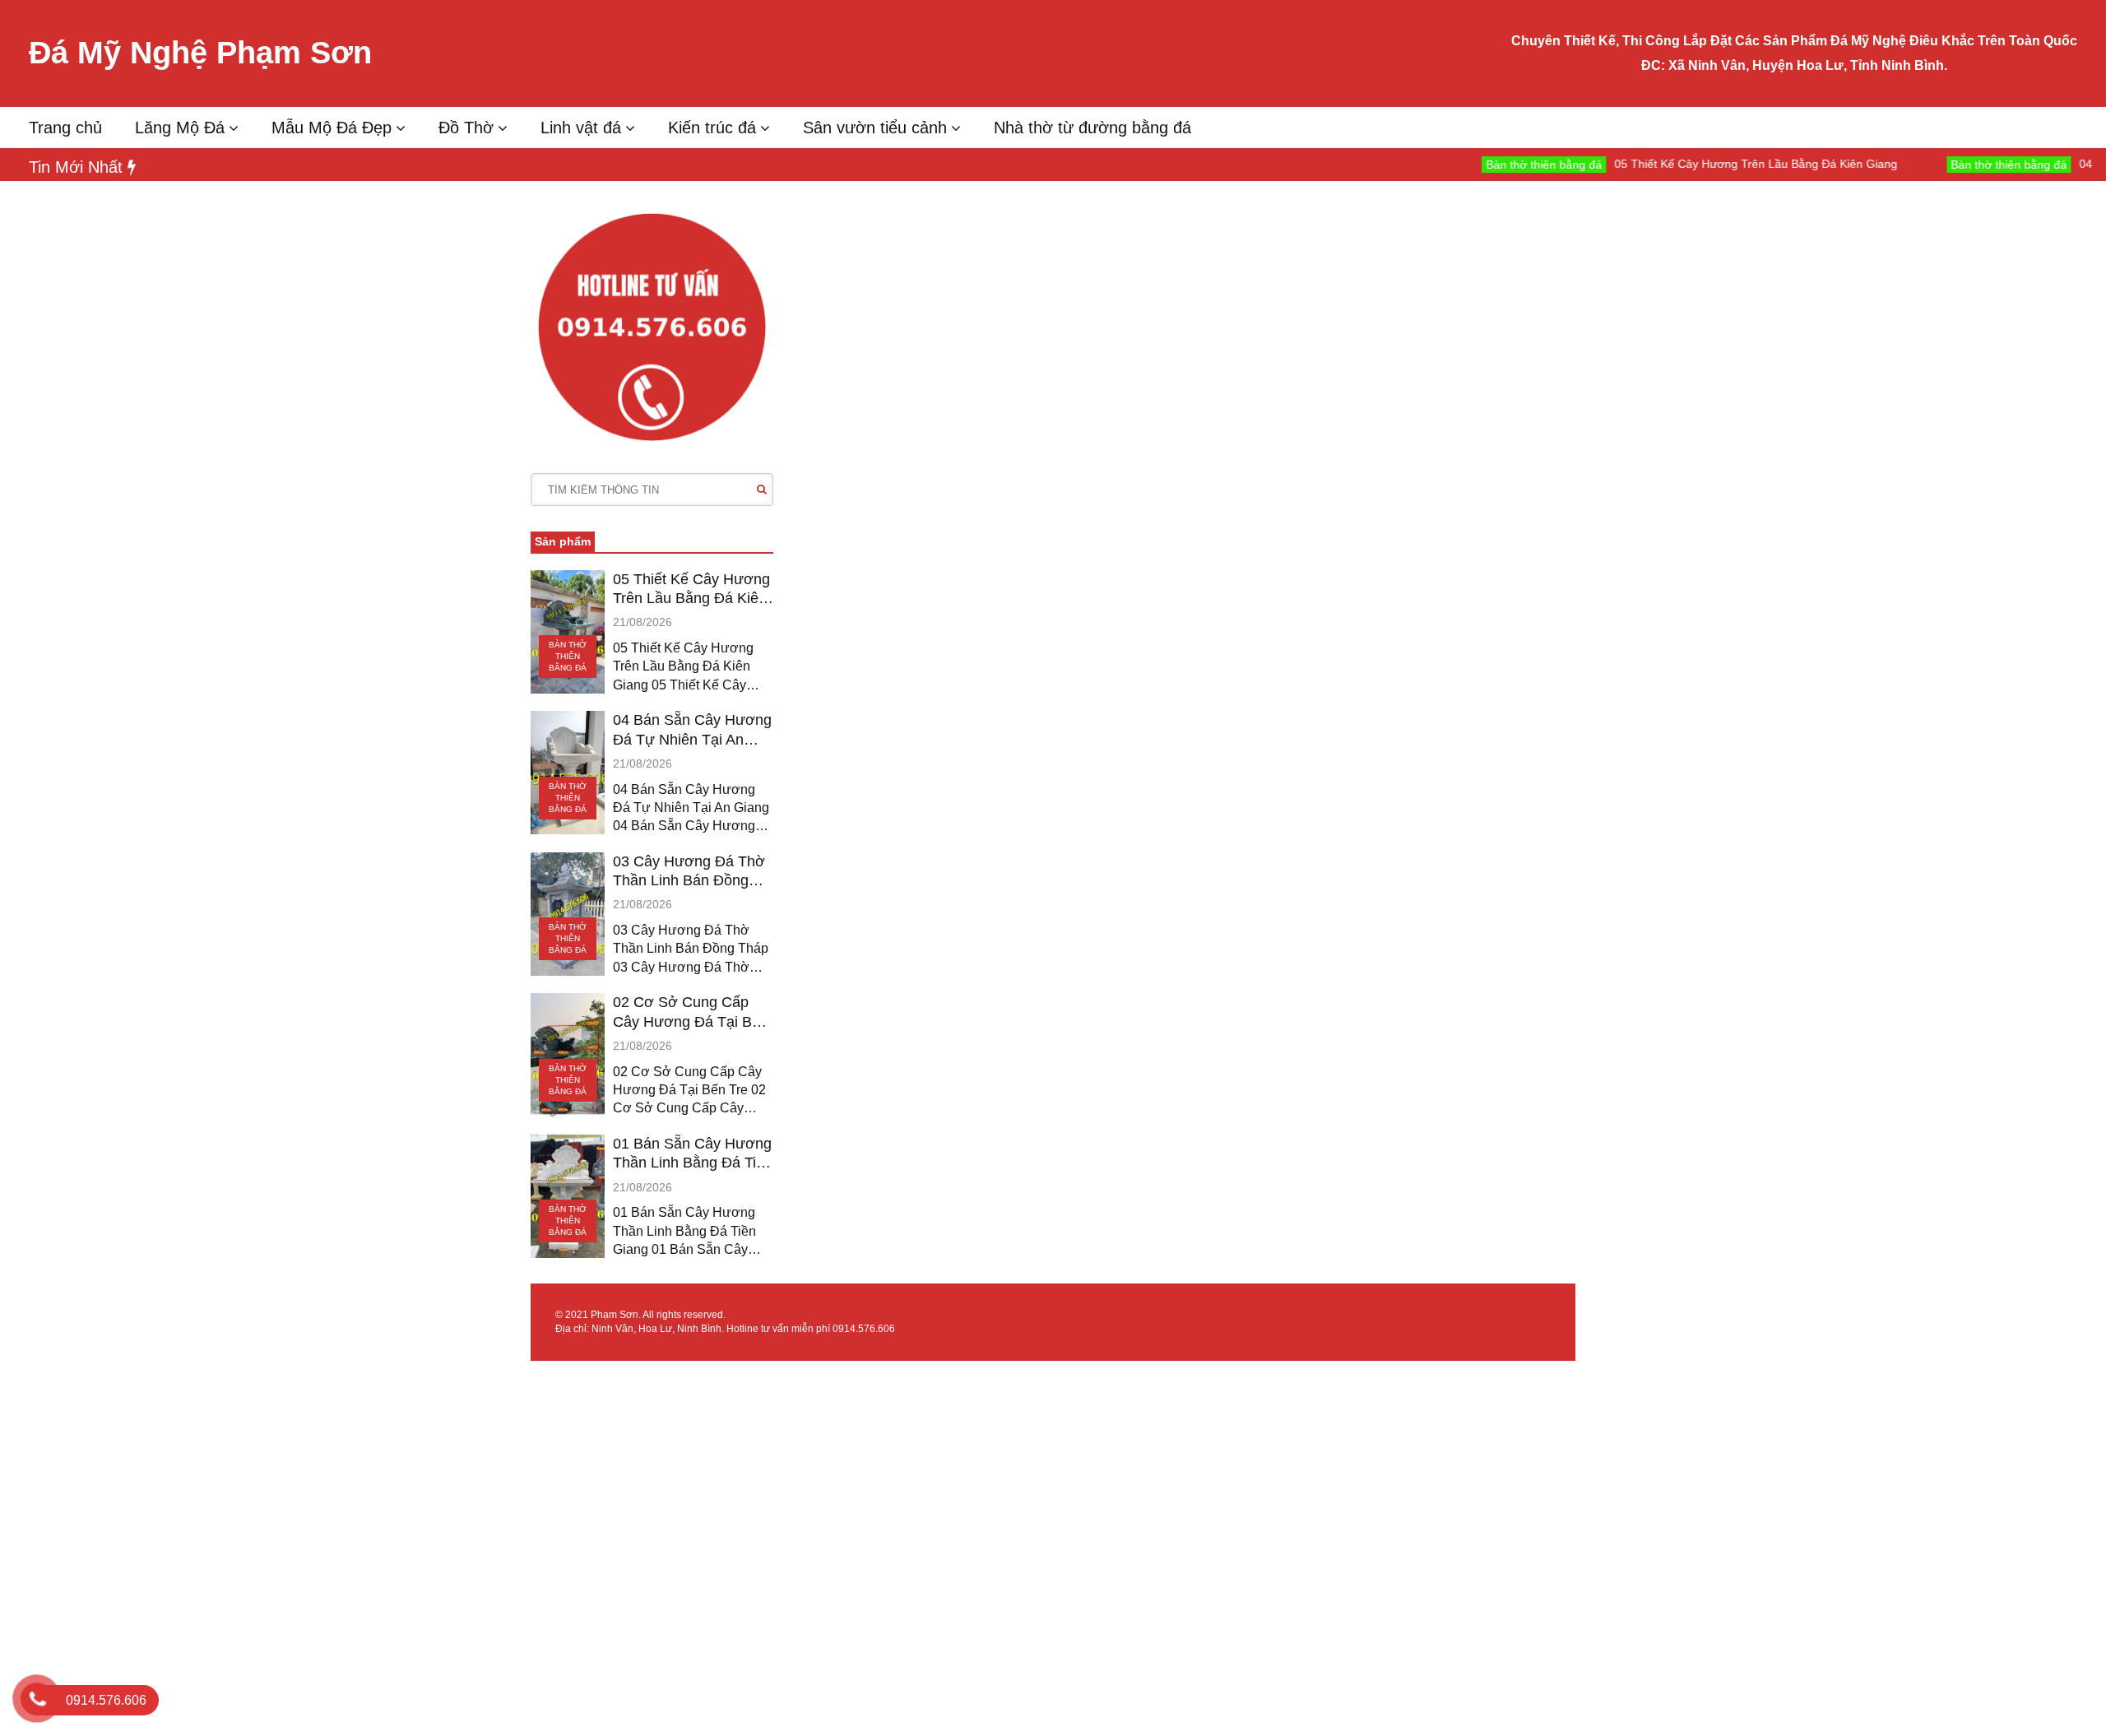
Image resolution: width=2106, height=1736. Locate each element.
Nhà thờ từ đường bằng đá (1092, 128)
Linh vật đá (581, 128)
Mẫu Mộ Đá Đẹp (332, 128)
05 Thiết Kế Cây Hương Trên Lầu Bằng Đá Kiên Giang (1702, 164)
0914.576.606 (864, 1329)
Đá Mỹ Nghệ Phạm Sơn (200, 53)
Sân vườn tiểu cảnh (875, 128)
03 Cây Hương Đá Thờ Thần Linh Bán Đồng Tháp (689, 872)
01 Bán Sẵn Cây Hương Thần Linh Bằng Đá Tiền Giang (693, 1154)
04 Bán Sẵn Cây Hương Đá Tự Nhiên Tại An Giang (692, 731)
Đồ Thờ (466, 128)
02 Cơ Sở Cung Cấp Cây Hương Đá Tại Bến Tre (691, 1013)
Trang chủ (65, 128)
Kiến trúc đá (712, 128)
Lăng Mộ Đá (180, 128)
